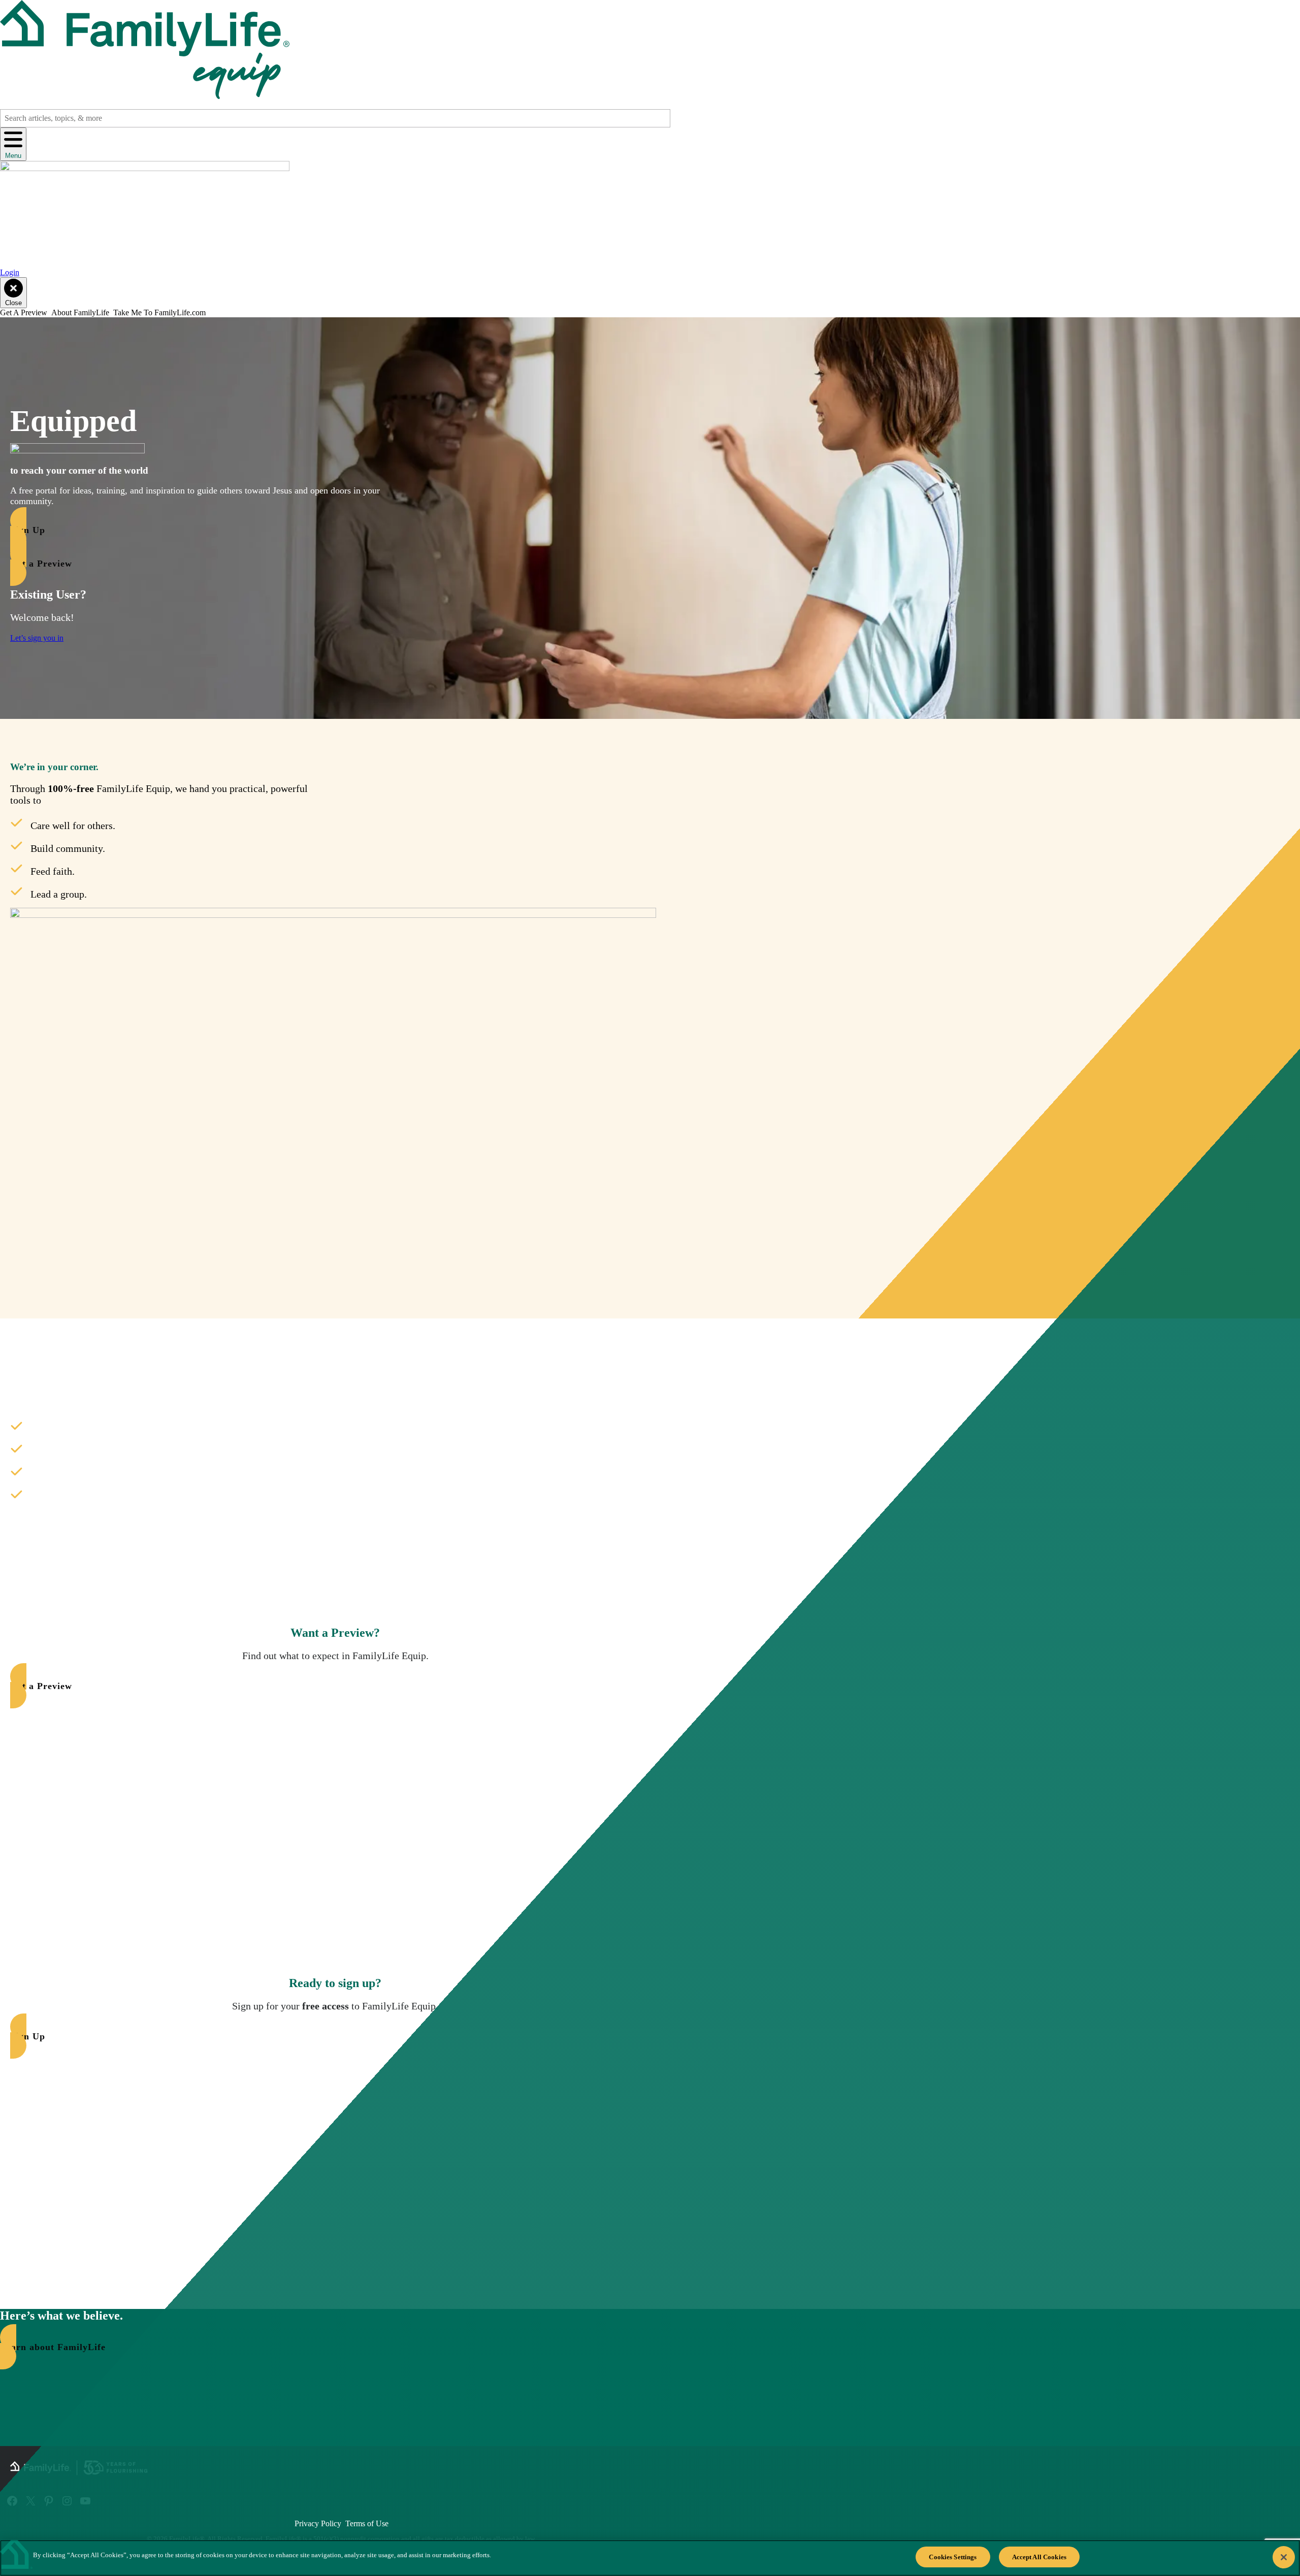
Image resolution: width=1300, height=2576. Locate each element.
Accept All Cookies (1039, 2557)
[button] (211, 530)
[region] (650, 2558)
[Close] (1284, 2557)
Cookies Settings (953, 2557)
